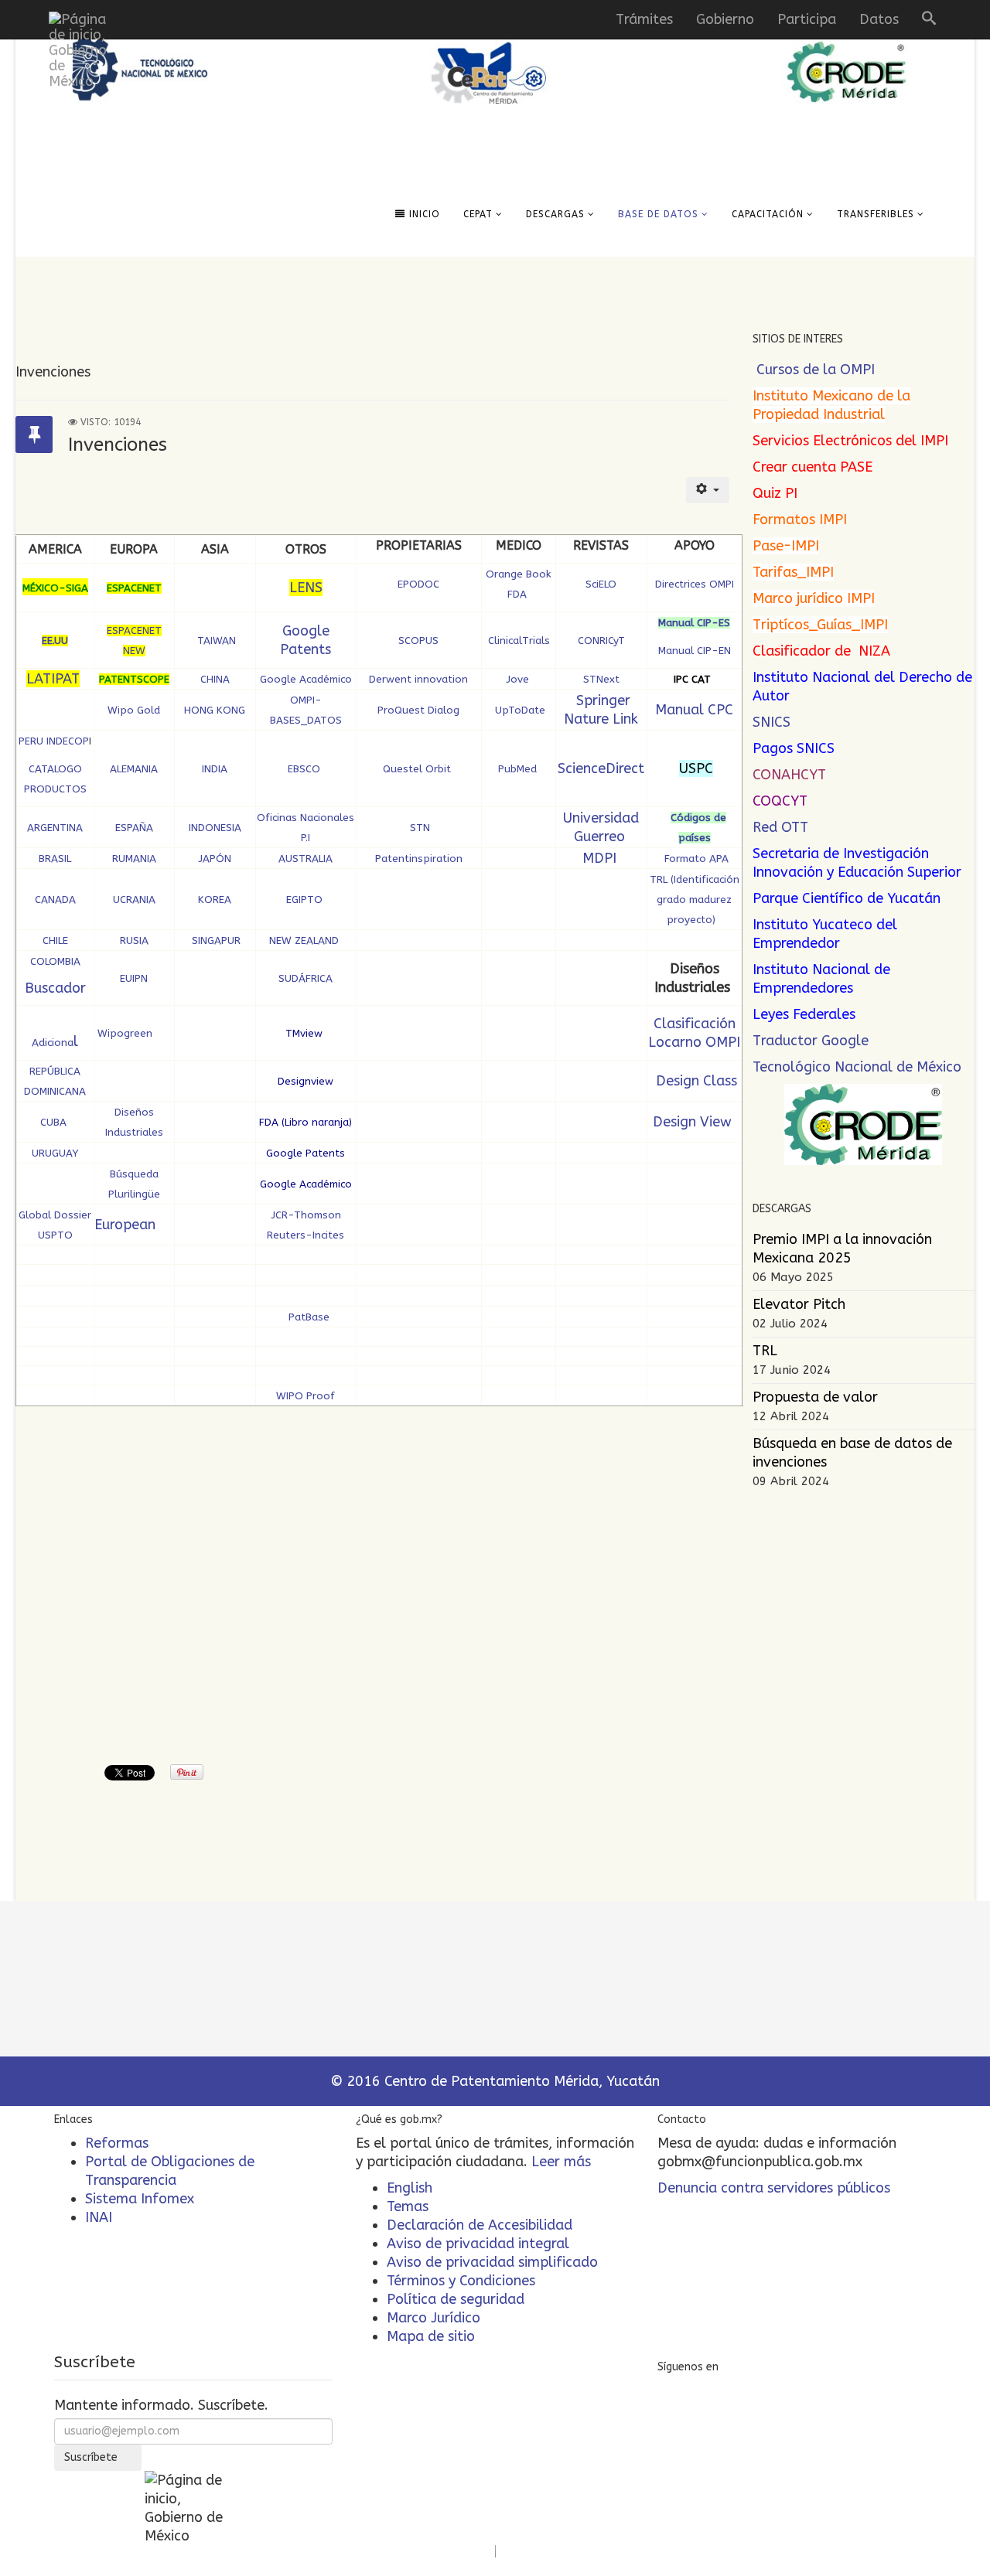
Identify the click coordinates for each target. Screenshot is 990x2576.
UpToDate (519, 710)
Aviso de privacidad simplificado (492, 2262)
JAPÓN (215, 859)
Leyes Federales (804, 1014)
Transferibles (876, 214)
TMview (304, 1033)
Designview (306, 1081)
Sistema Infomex (140, 2199)
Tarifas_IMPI (793, 572)
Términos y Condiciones (461, 2281)
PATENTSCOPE (134, 679)
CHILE (55, 940)
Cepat (478, 214)
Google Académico (306, 679)
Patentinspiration (419, 859)
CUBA (55, 1122)
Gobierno (725, 19)
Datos (879, 19)
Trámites (644, 19)
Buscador (55, 988)
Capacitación (768, 214)
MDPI (601, 858)
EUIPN (134, 978)
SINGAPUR (216, 940)
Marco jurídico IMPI (814, 598)
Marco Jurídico (434, 2318)
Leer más (561, 2162)
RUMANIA (134, 859)
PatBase (307, 1317)
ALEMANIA (134, 769)
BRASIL (55, 859)
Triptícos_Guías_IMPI (820, 625)
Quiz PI (775, 493)
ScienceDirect (601, 768)
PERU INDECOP (54, 741)
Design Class (695, 1081)
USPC (696, 768)
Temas (408, 2206)
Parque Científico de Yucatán (847, 898)
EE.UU (55, 641)
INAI (99, 2217)
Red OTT (780, 827)
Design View (694, 1122)
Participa (807, 19)
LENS (306, 588)
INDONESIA (215, 828)
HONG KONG (215, 710)
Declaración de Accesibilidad (480, 2225)
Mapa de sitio (431, 2336)
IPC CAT (692, 679)
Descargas (555, 214)
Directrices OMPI (695, 584)
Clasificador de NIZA (821, 651)
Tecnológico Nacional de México (857, 1067)
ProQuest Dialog (418, 710)
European (125, 1225)
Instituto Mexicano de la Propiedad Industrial (831, 405)
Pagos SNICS (794, 748)
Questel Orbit (418, 769)
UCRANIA (134, 900)
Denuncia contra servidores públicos (774, 2188)
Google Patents (306, 1153)
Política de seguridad (456, 2299)
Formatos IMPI (800, 520)
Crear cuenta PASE (812, 467)
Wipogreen (123, 1033)
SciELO (601, 584)
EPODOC (418, 584)
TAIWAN (217, 641)
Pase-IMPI (786, 546)
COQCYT (780, 801)
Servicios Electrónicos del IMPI (850, 441)
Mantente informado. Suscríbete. (161, 2405)
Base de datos (658, 214)
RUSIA (134, 940)
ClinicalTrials (519, 641)
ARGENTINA (55, 828)
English (410, 2188)
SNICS (772, 722)
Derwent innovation (418, 679)
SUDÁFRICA (306, 978)
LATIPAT (53, 679)
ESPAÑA (134, 828)
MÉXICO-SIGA (55, 588)
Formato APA (696, 859)
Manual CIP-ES (694, 623)
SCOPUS (418, 641)
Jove (519, 679)
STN (418, 828)
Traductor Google (811, 1041)
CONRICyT (603, 641)
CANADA (55, 900)
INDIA (215, 769)
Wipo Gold (134, 710)
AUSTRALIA (306, 859)
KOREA (215, 900)
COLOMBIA (55, 961)
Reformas (117, 2143)
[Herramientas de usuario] (708, 490)
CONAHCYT (789, 775)
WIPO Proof (306, 1396)
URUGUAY (55, 1153)
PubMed (519, 769)
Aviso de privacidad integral (478, 2244)
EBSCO (306, 769)
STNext (603, 679)
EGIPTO (304, 900)
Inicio (423, 214)
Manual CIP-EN (695, 651)
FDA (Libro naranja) (306, 1122)
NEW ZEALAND (304, 940)
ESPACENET (134, 588)
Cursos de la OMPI (816, 370)
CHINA (215, 679)
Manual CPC (694, 710)
